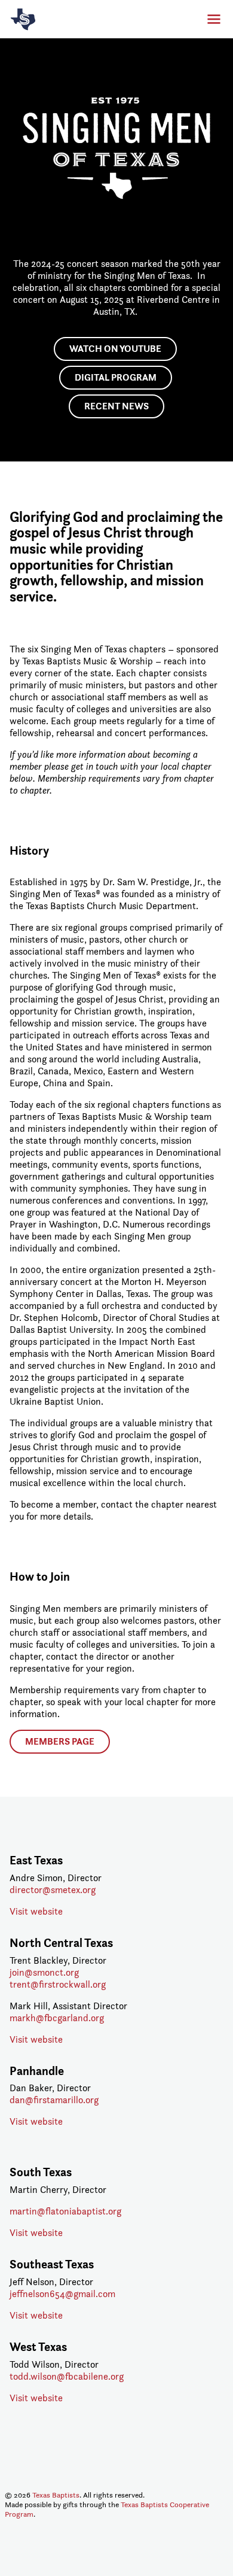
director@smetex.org (53, 1890)
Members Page (60, 1741)
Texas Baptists (56, 2495)
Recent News (116, 406)
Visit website (36, 1911)
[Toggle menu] (210, 19)
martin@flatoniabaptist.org (65, 2211)
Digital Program (116, 377)
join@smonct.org (44, 1972)
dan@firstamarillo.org (54, 2100)
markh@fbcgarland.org (57, 2018)
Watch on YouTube (115, 349)
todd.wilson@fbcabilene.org (67, 2376)
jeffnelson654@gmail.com (62, 2294)
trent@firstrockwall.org (58, 1984)
